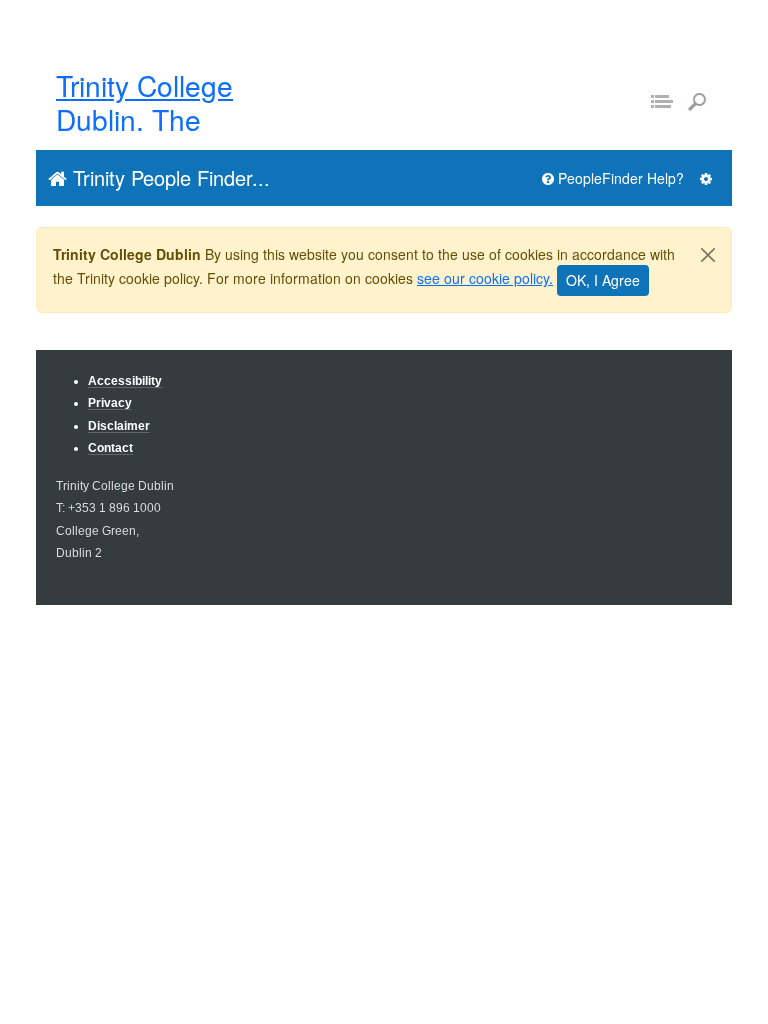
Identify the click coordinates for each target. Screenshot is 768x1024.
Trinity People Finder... (168, 177)
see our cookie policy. (485, 278)
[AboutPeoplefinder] (706, 178)
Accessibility (125, 380)
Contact (110, 447)
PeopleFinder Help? (619, 178)
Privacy (110, 402)
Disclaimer (119, 425)
